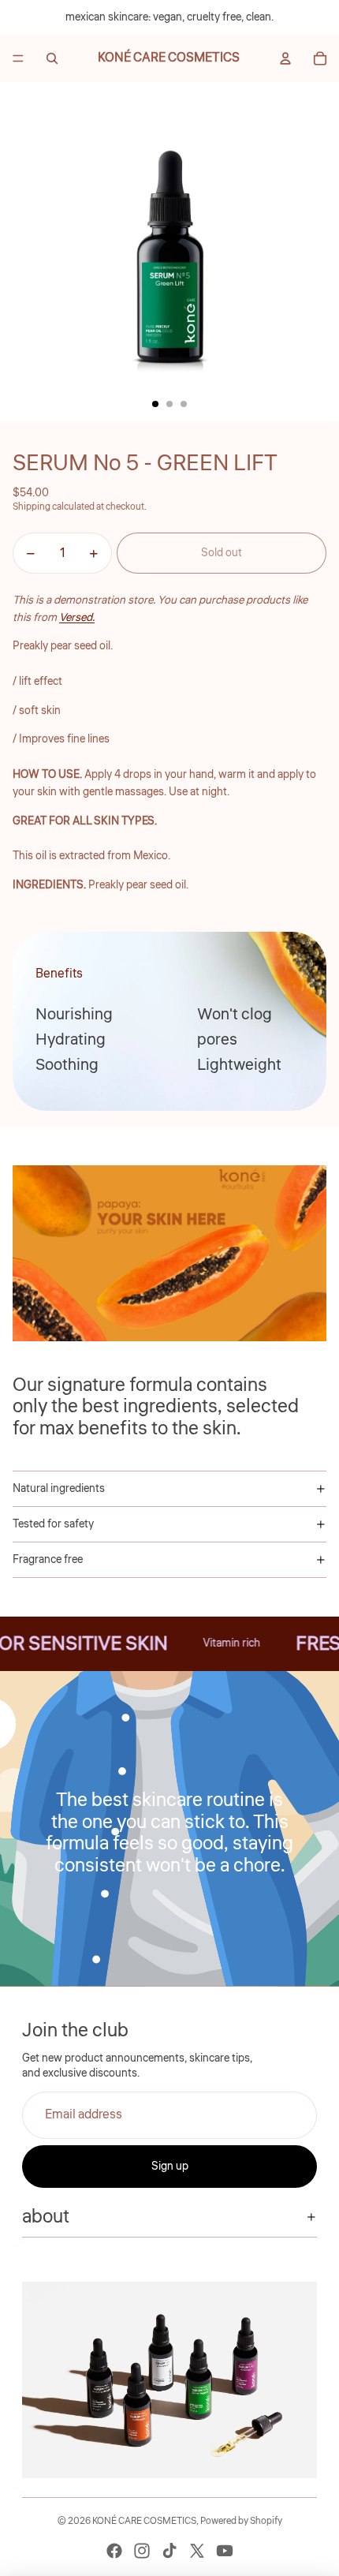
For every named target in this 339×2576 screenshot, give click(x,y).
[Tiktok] (169, 2551)
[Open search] (52, 58)
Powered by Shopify (241, 2521)
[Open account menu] (285, 58)
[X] (197, 2551)
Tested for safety (53, 1524)
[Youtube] (225, 2551)
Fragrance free (48, 1560)
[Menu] (18, 58)
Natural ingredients (59, 1489)
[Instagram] (142, 2551)
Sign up (170, 2167)
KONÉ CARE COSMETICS (144, 2521)
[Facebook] (114, 2551)
